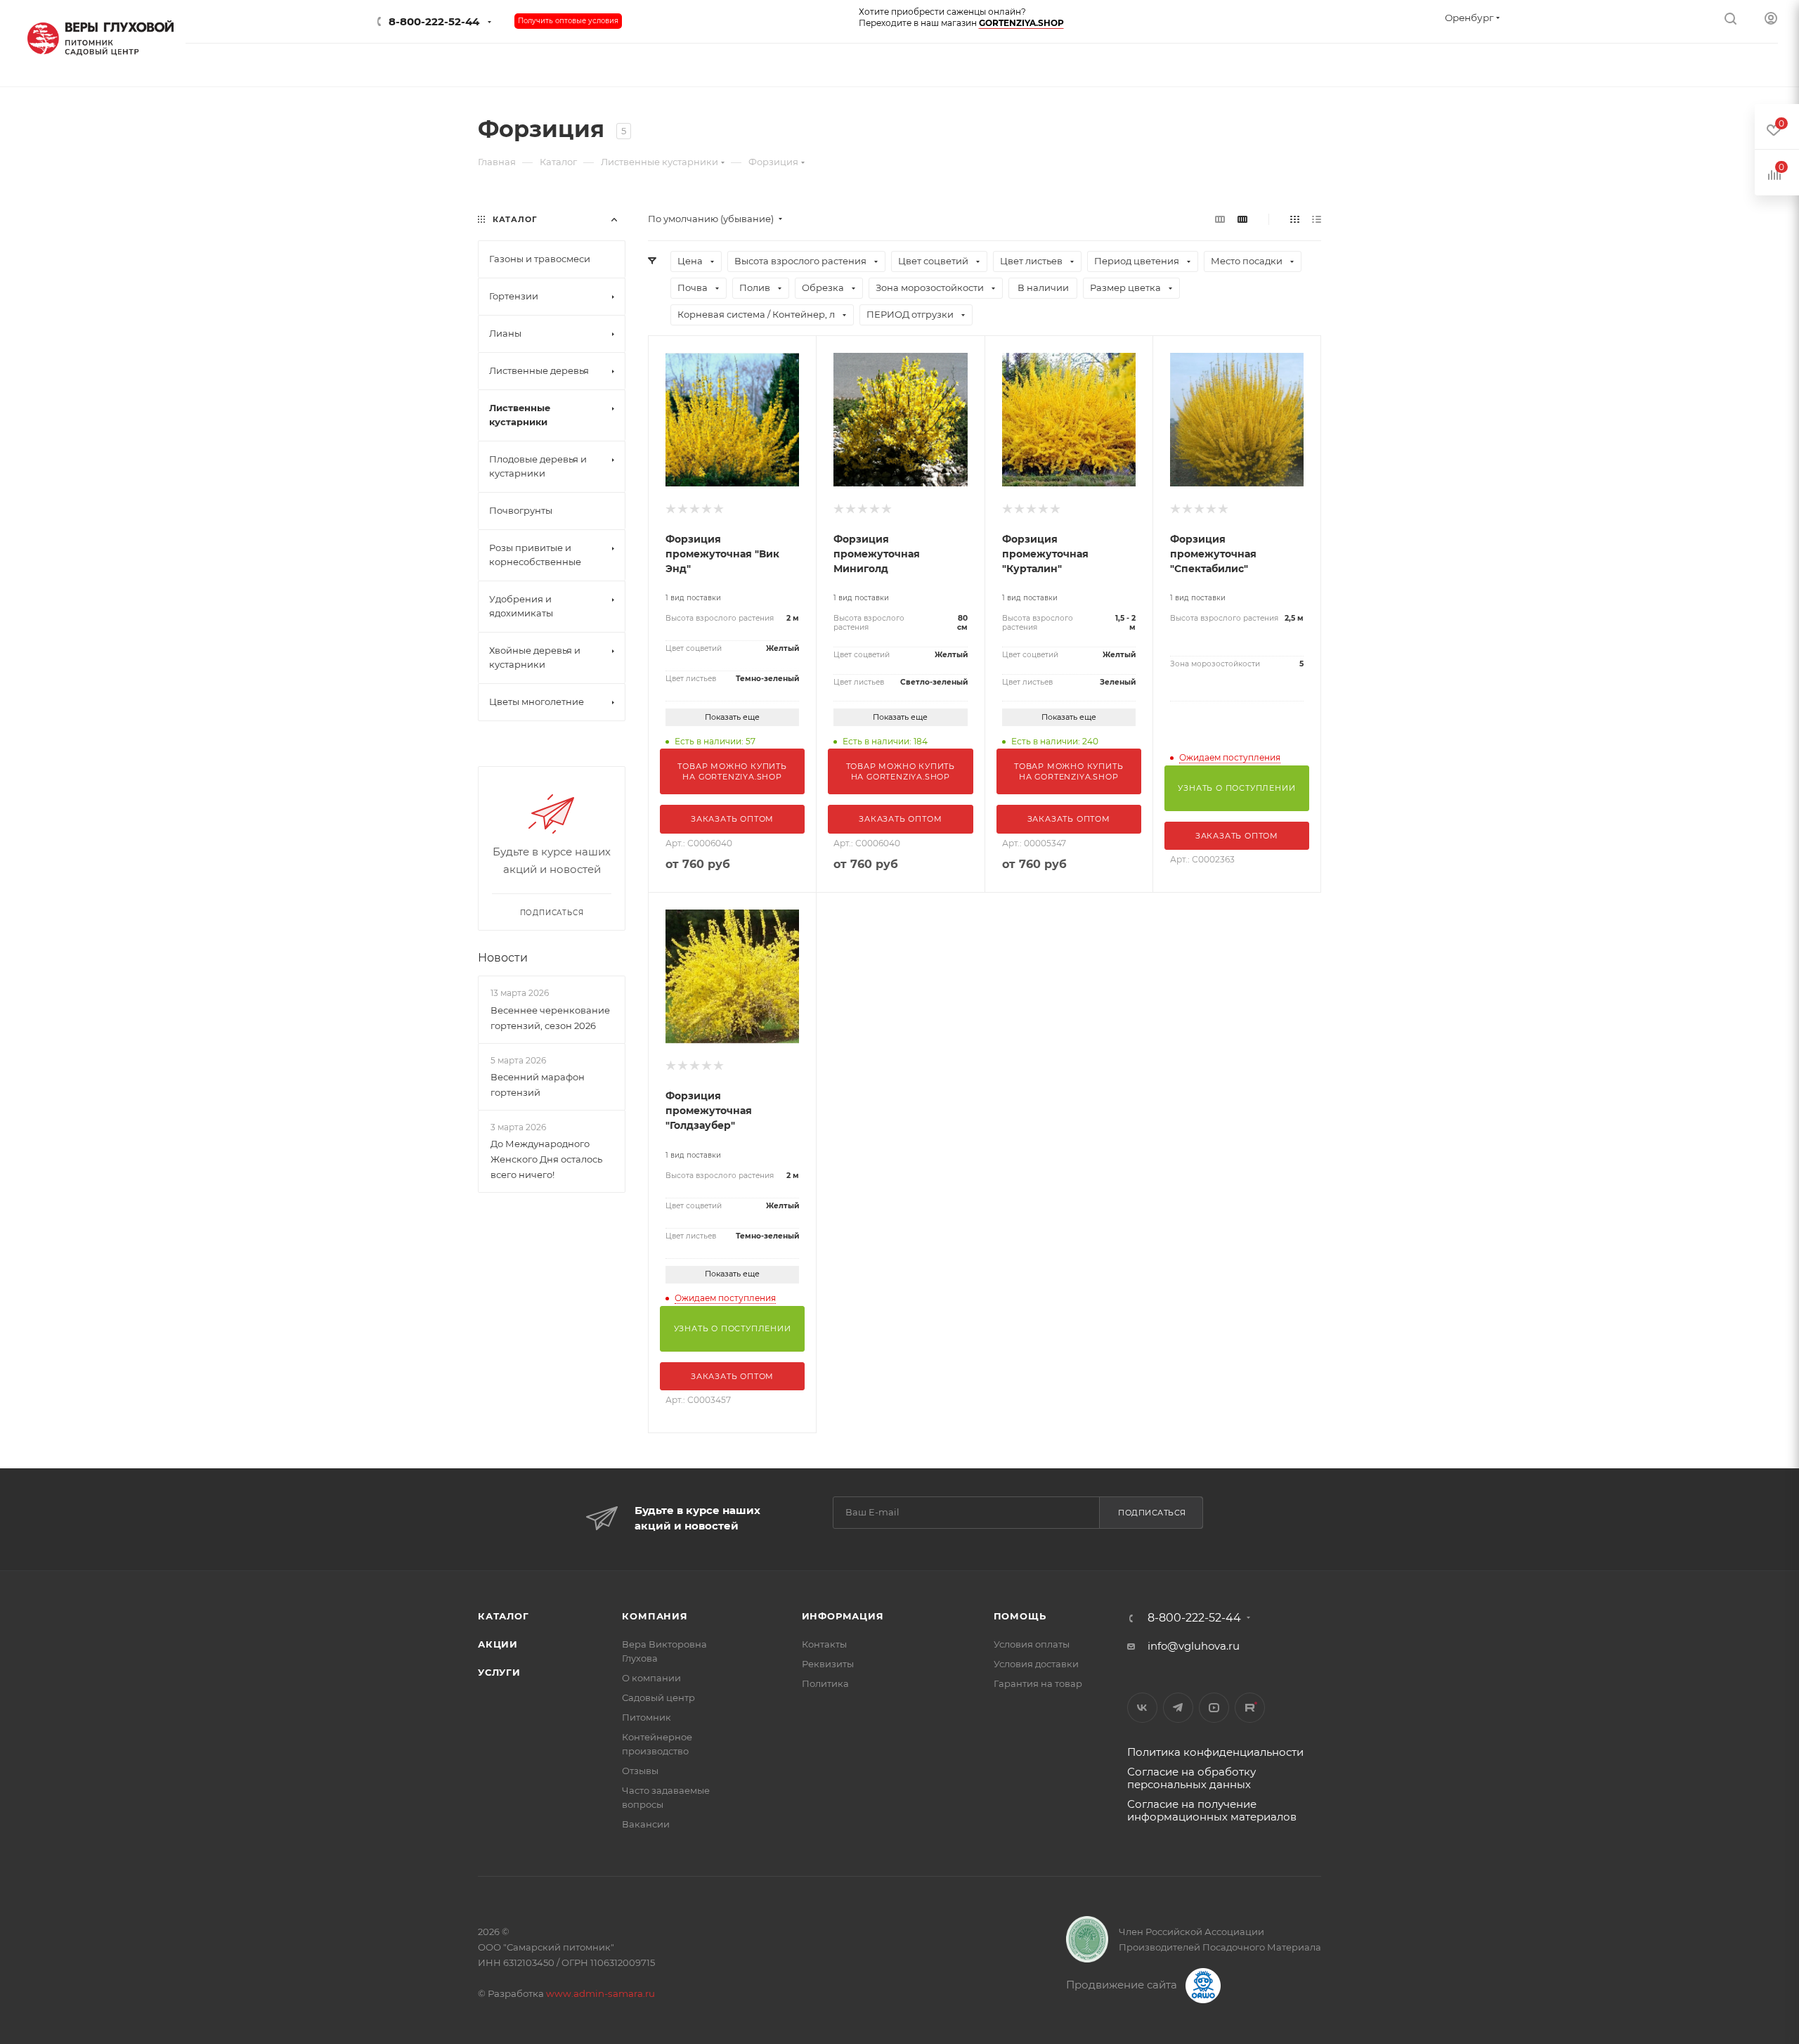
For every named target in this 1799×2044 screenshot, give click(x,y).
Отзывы (640, 1771)
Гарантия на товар (1038, 1683)
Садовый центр (658, 1697)
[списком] (1317, 219)
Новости (503, 958)
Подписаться (1152, 1513)
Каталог (504, 1616)
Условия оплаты (1032, 1644)
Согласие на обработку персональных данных (1191, 1778)
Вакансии (646, 1824)
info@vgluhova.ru (1194, 1646)
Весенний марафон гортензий (538, 1085)
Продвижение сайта (1123, 1985)
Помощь (1020, 1616)
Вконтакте (1142, 1708)
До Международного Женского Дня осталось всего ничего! (546, 1159)
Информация (843, 1616)
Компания (655, 1616)
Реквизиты (828, 1664)
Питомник (647, 1717)
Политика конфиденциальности (1215, 1752)
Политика (825, 1683)
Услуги (499, 1672)
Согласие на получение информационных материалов (1212, 1810)
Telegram (1178, 1708)
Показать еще (732, 717)
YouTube (1214, 1708)
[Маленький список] (1220, 219)
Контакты (824, 1644)
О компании (651, 1678)
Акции (498, 1644)
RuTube (1250, 1708)
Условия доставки (1036, 1664)
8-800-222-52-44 (434, 21)
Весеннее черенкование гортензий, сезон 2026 (550, 1018)
